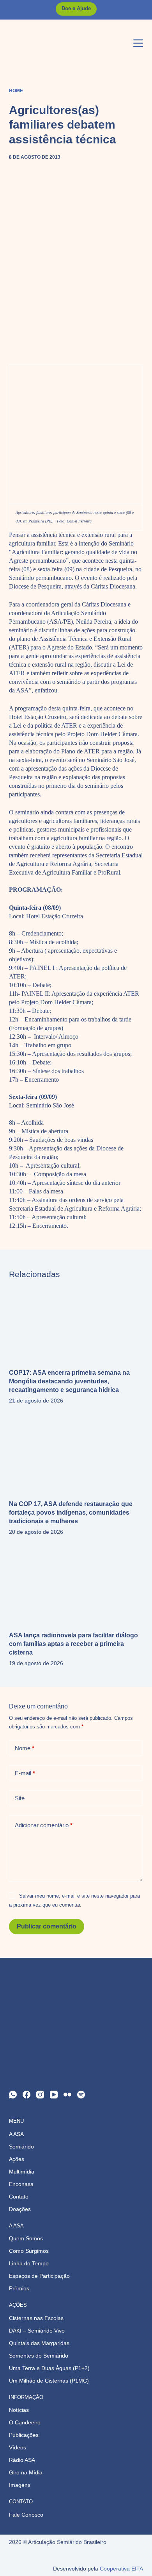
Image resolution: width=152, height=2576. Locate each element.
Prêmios (19, 2288)
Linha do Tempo (29, 2263)
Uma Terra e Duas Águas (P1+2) (49, 2368)
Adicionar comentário (44, 1825)
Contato (19, 2197)
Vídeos (18, 2447)
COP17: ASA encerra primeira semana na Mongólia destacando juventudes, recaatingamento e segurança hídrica (69, 1381)
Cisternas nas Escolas (36, 2318)
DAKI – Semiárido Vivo (37, 2331)
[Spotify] (81, 2095)
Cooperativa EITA (121, 2569)
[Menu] (138, 43)
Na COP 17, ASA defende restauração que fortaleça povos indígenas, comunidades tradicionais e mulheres (71, 1513)
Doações (20, 2209)
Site (20, 1798)
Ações (17, 2159)
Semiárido (21, 2147)
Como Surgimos (29, 2251)
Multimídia (22, 2172)
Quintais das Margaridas (39, 2343)
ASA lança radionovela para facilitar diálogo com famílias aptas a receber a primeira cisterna (73, 1644)
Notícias (19, 2410)
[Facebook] (27, 2095)
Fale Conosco (26, 2515)
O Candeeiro (25, 2422)
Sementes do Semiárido (39, 2356)
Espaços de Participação (39, 2276)
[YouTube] (54, 2095)
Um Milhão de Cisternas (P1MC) (49, 2381)
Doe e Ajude (76, 8)
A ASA (16, 2134)
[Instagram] (40, 2095)
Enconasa (21, 2184)
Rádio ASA (22, 2460)
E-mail (25, 1773)
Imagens (20, 2485)
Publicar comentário (47, 1926)
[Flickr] (67, 2095)
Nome (25, 1748)
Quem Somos (26, 2238)
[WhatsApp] (13, 2095)
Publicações (24, 2435)
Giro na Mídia (26, 2472)
